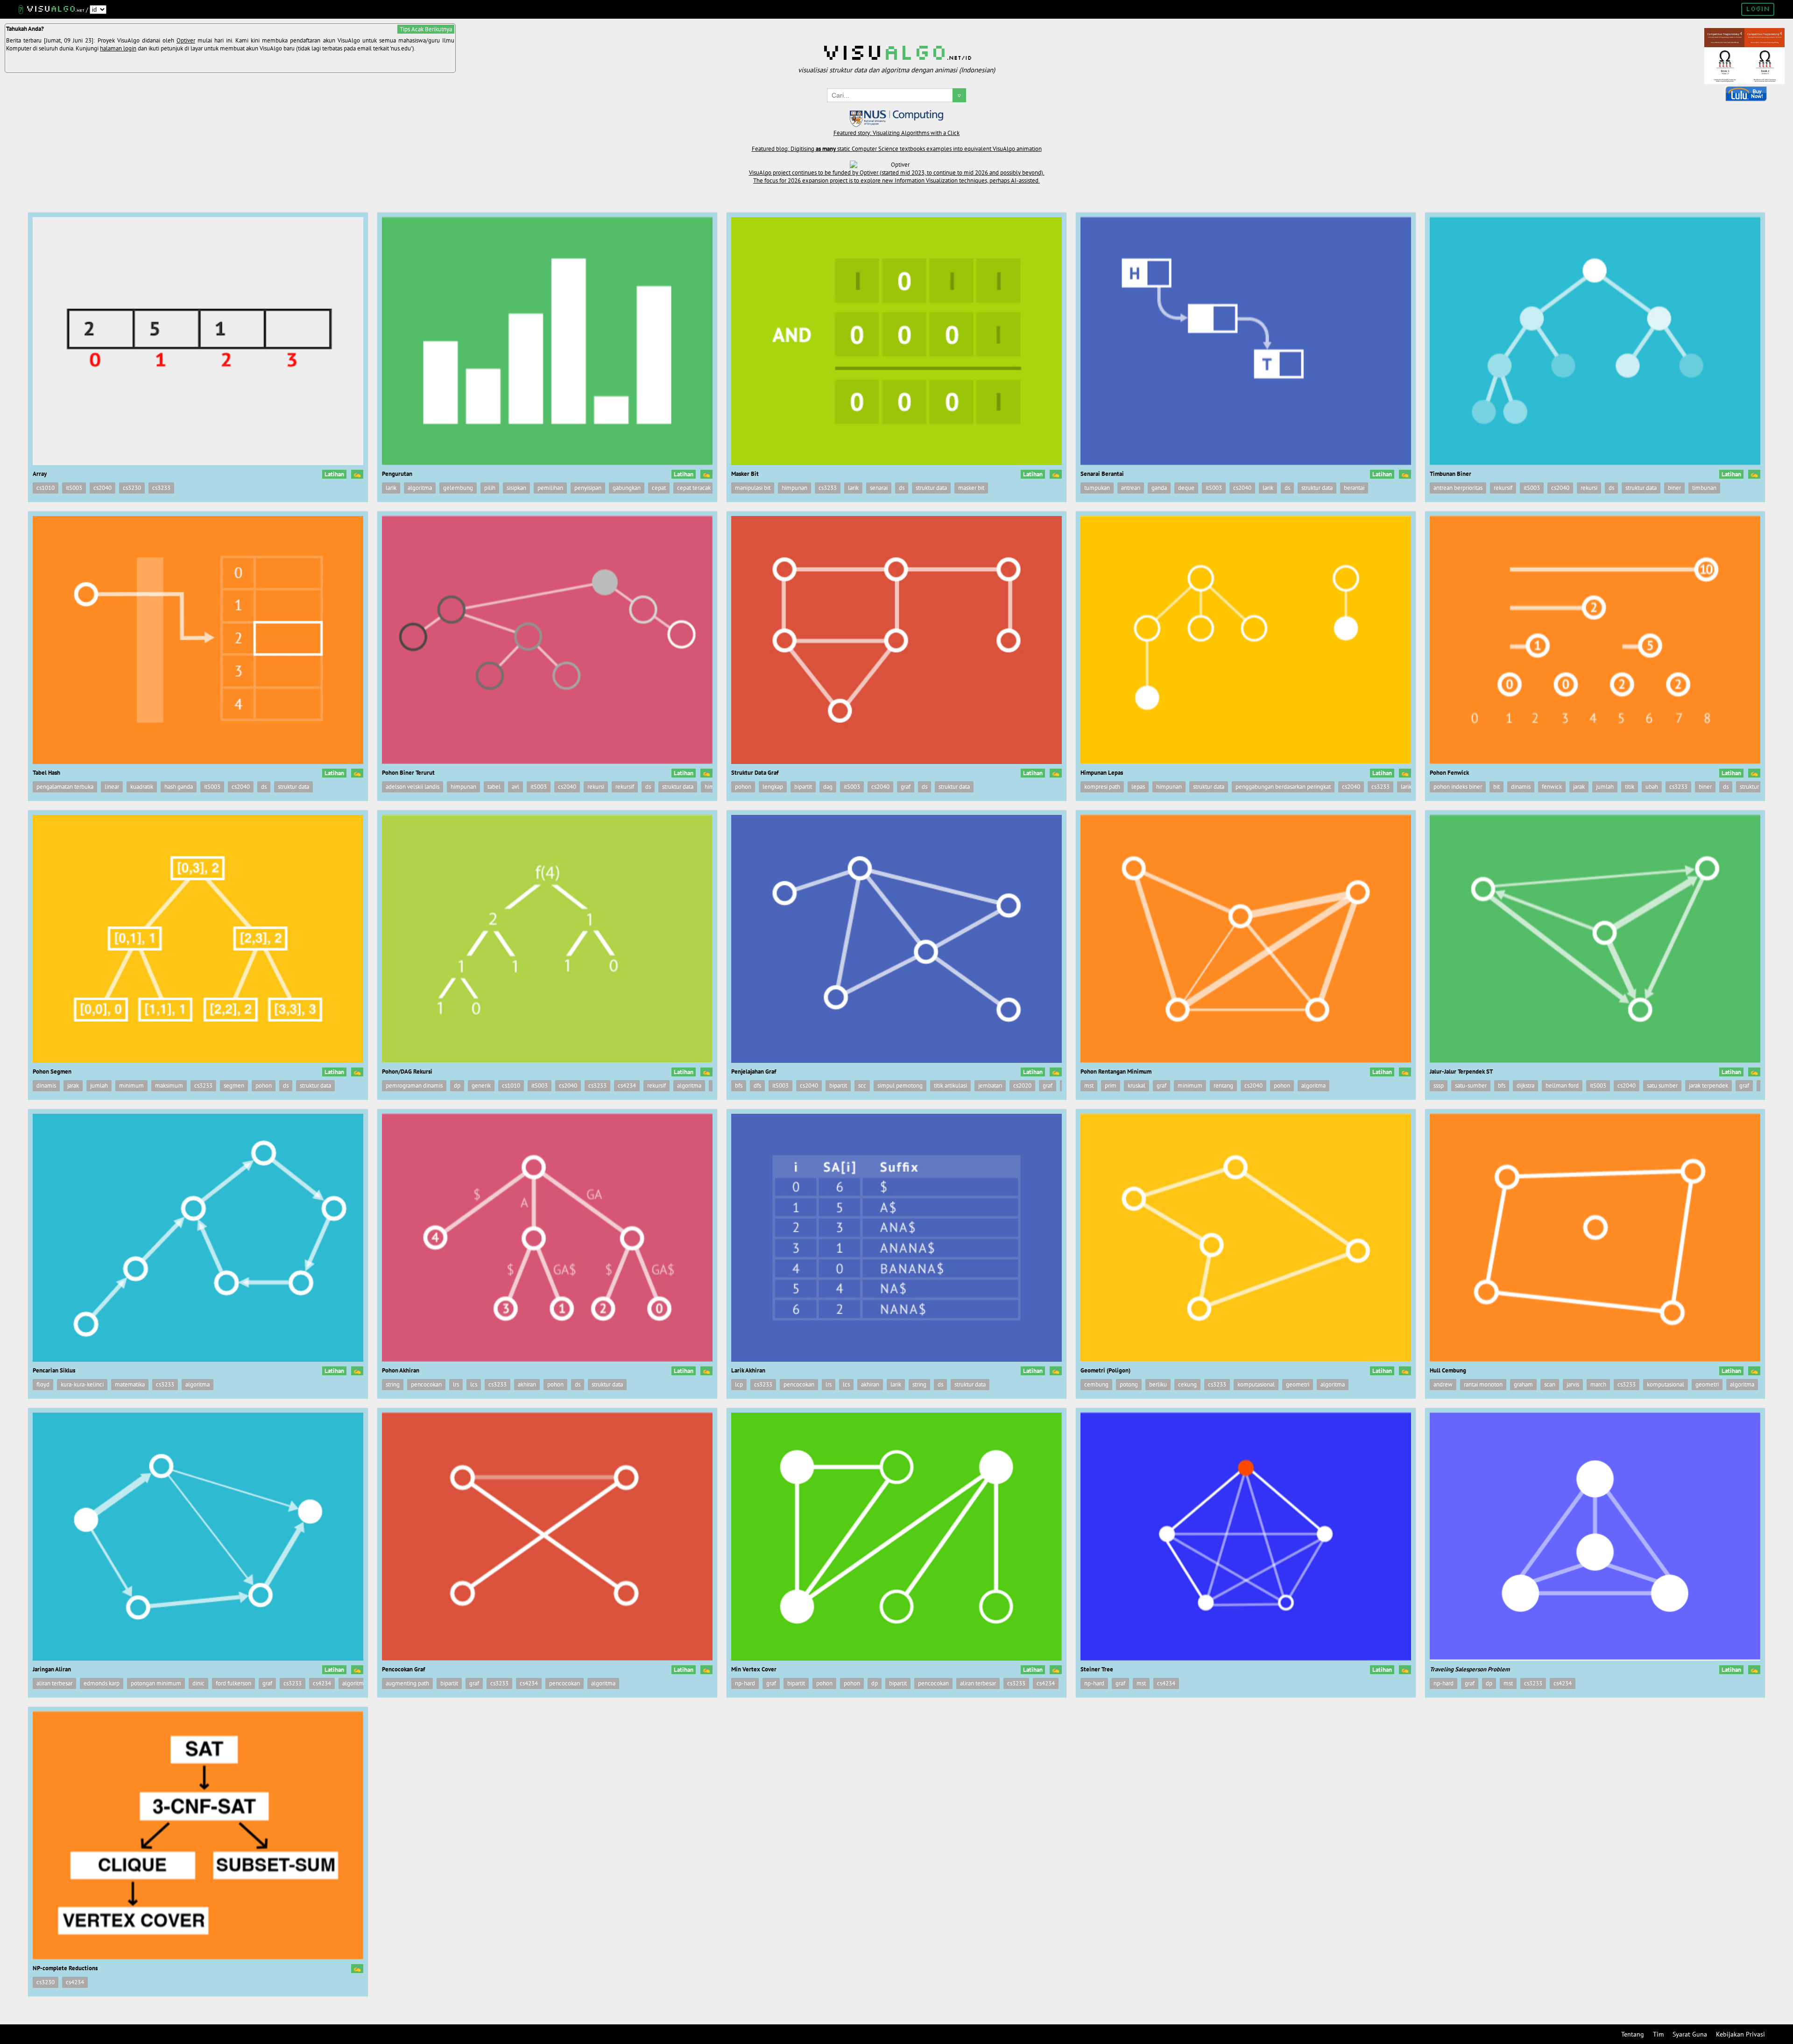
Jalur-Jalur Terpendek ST (1461, 1072)
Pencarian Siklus (54, 1370)
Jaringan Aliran (52, 1669)
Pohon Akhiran (401, 1370)
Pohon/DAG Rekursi (407, 1072)
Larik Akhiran (748, 1370)
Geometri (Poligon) (1105, 1370)
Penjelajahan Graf (754, 1072)
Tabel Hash (46, 773)
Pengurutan (397, 474)
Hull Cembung (1448, 1370)
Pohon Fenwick (1449, 773)
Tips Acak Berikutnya (426, 29)
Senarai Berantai (1102, 474)
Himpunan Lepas (1102, 773)
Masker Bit (745, 474)
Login (1758, 9)
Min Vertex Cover (754, 1669)
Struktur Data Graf (755, 773)
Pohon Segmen (52, 1072)
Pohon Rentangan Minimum (1116, 1072)
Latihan (334, 474)
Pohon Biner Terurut (408, 773)
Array (40, 474)
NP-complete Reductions (65, 1968)
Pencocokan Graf (403, 1669)
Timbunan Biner (1451, 474)
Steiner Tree (1097, 1669)
